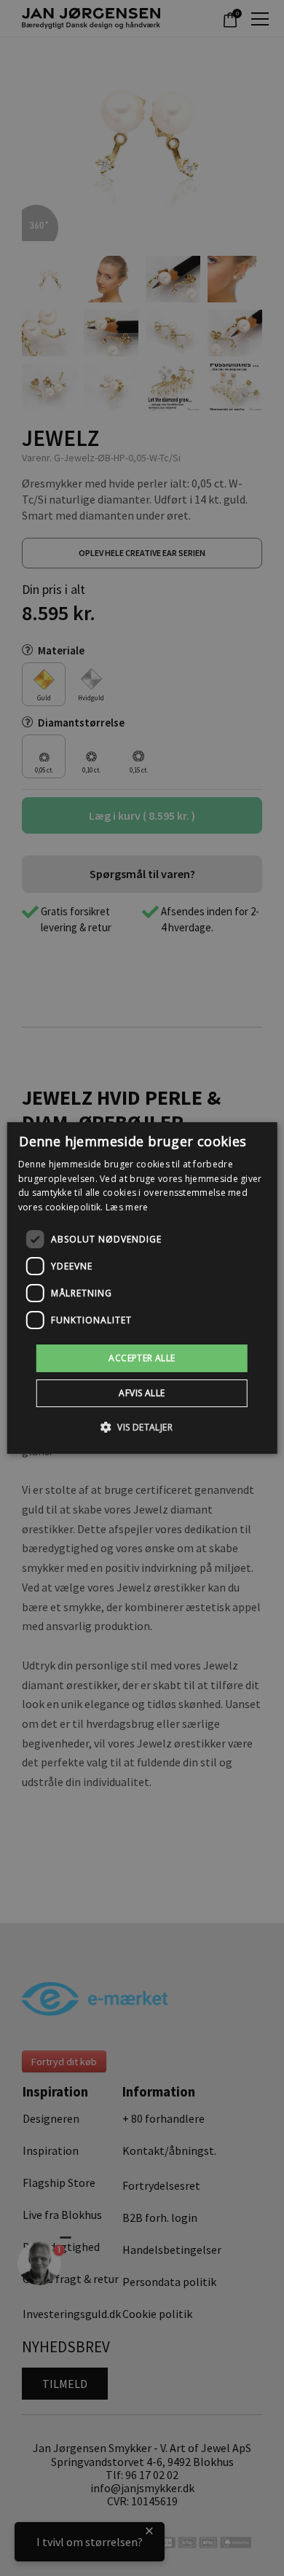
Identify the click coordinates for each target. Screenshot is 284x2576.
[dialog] (142, 1288)
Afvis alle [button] (142, 1393)
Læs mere (127, 1207)
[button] (142, 1427)
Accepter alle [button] (142, 1358)
